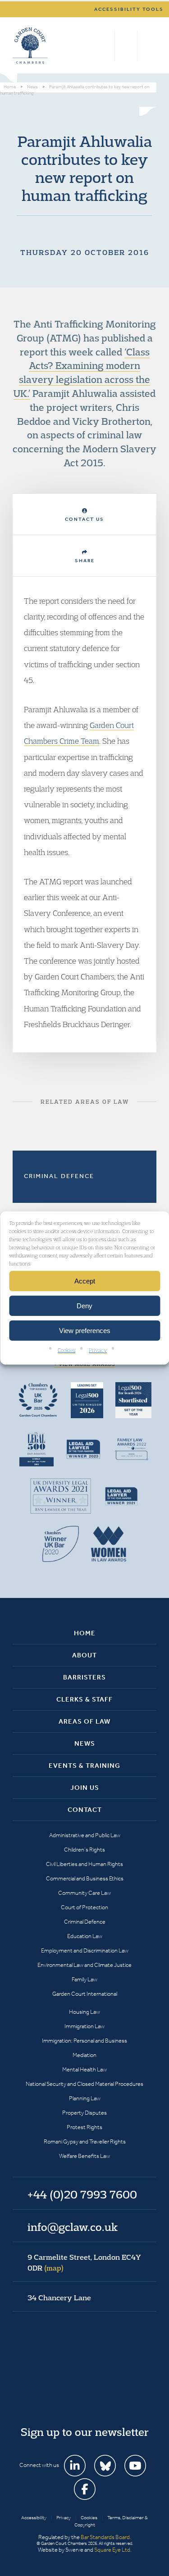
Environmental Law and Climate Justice (84, 1965)
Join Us (85, 1788)
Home (85, 1633)
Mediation (84, 2055)
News (85, 1743)
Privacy (98, 1350)
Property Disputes (84, 2113)
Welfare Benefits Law (84, 2156)
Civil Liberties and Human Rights (84, 1864)
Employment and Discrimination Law (85, 1950)
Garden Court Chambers (30, 46)
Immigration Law (84, 2026)
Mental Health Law (84, 2069)
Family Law (84, 1979)
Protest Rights (84, 2127)
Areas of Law (84, 1721)
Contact (85, 1810)
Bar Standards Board (105, 2537)
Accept (85, 1281)
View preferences (85, 1330)
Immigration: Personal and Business (84, 2041)
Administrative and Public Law (85, 1835)
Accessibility (34, 2518)
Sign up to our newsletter (85, 2432)
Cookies (66, 1350)
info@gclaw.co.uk (73, 2227)
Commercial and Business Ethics (85, 1878)
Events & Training (84, 1766)
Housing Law (84, 2012)
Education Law (85, 1936)
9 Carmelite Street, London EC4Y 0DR (84, 2262)
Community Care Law (84, 1893)
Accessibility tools (129, 9)
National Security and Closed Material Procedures (84, 2084)
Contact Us (84, 519)
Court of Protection (84, 1907)
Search (106, 46)
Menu (148, 46)
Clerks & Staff (84, 1699)
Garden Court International (85, 1994)
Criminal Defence (59, 1176)
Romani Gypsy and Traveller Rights (85, 2141)
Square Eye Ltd (112, 2550)
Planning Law (85, 2098)
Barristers (84, 1677)
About (84, 1655)
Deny (84, 1305)
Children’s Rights (84, 1850)
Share (85, 561)
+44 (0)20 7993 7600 (126, 46)
